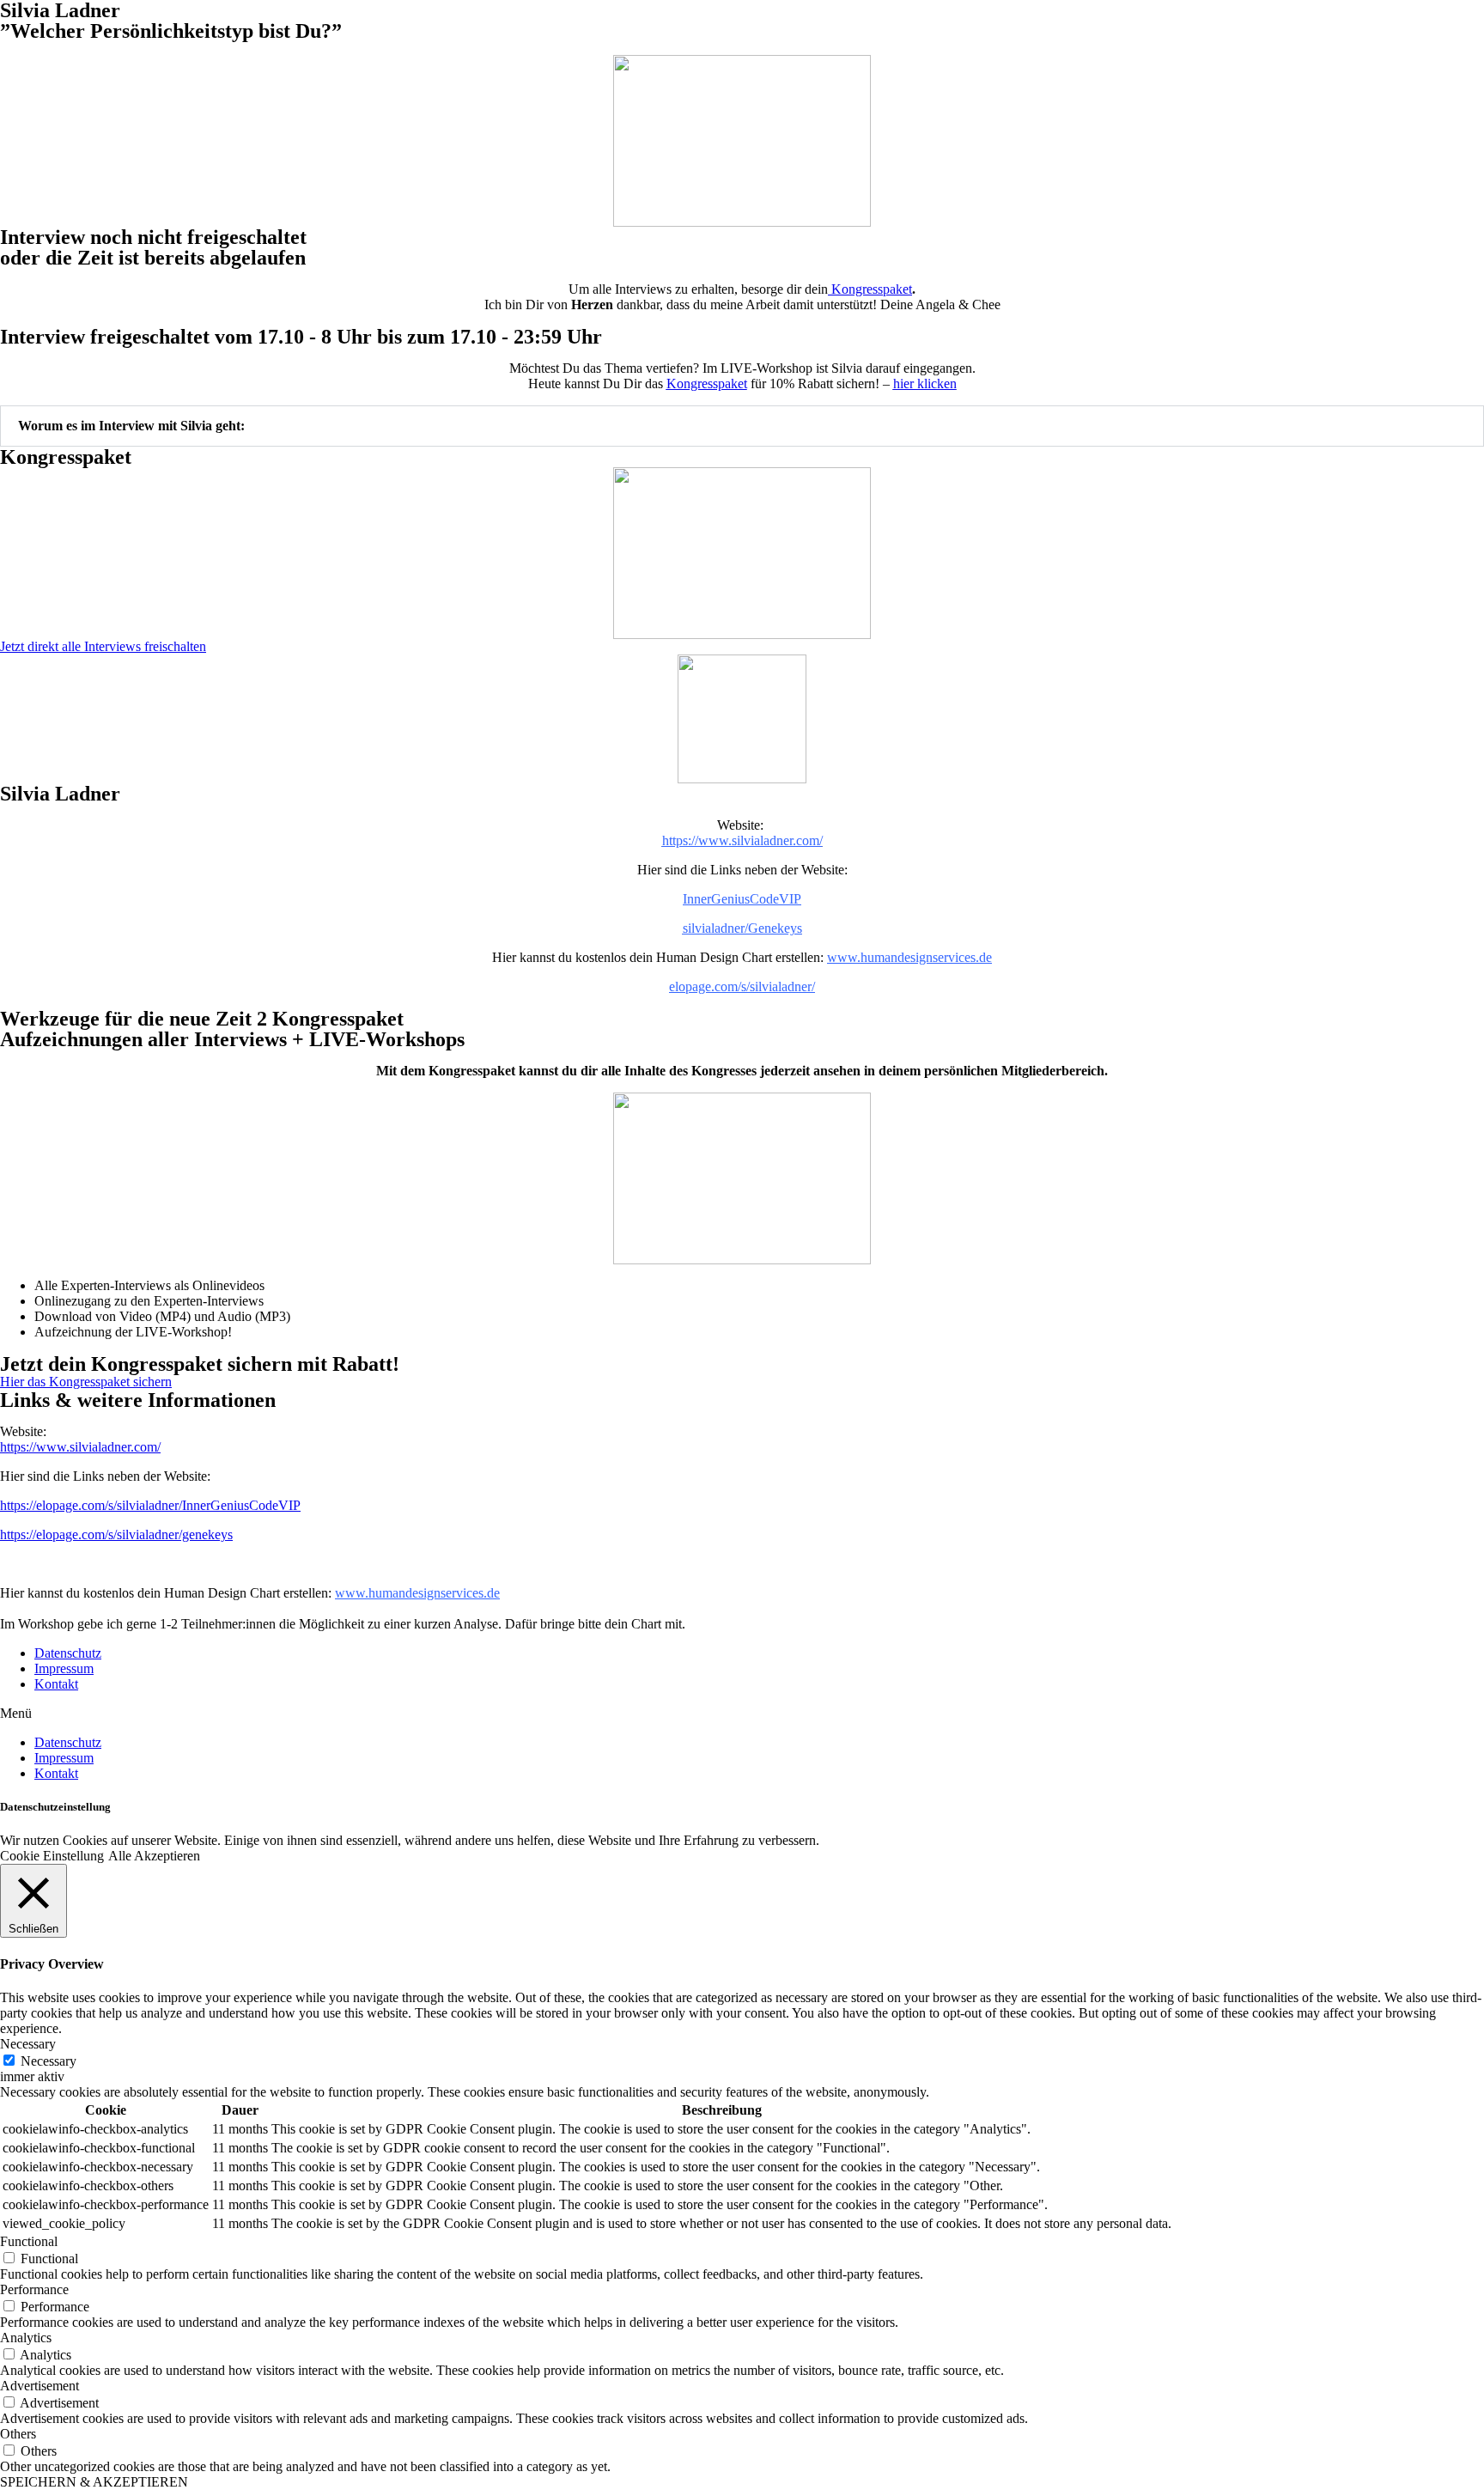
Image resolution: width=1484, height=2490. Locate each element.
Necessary (49, 2061)
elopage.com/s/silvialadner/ (742, 986)
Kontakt (56, 1684)
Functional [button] (29, 2241)
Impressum (64, 1668)
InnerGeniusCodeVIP (742, 899)
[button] (742, 426)
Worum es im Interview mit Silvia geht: (131, 426)
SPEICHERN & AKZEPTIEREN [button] (94, 2482)
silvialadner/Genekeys (742, 928)
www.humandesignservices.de (909, 957)
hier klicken (925, 384)
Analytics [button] (26, 2338)
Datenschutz (68, 1653)
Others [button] (18, 2434)
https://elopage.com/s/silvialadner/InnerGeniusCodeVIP (150, 1505)
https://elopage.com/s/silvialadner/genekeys (116, 1534)
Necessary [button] (28, 2044)
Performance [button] (34, 2289)
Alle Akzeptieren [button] (154, 1856)
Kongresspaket (870, 289)
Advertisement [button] (40, 2386)
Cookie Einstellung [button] (52, 1856)
